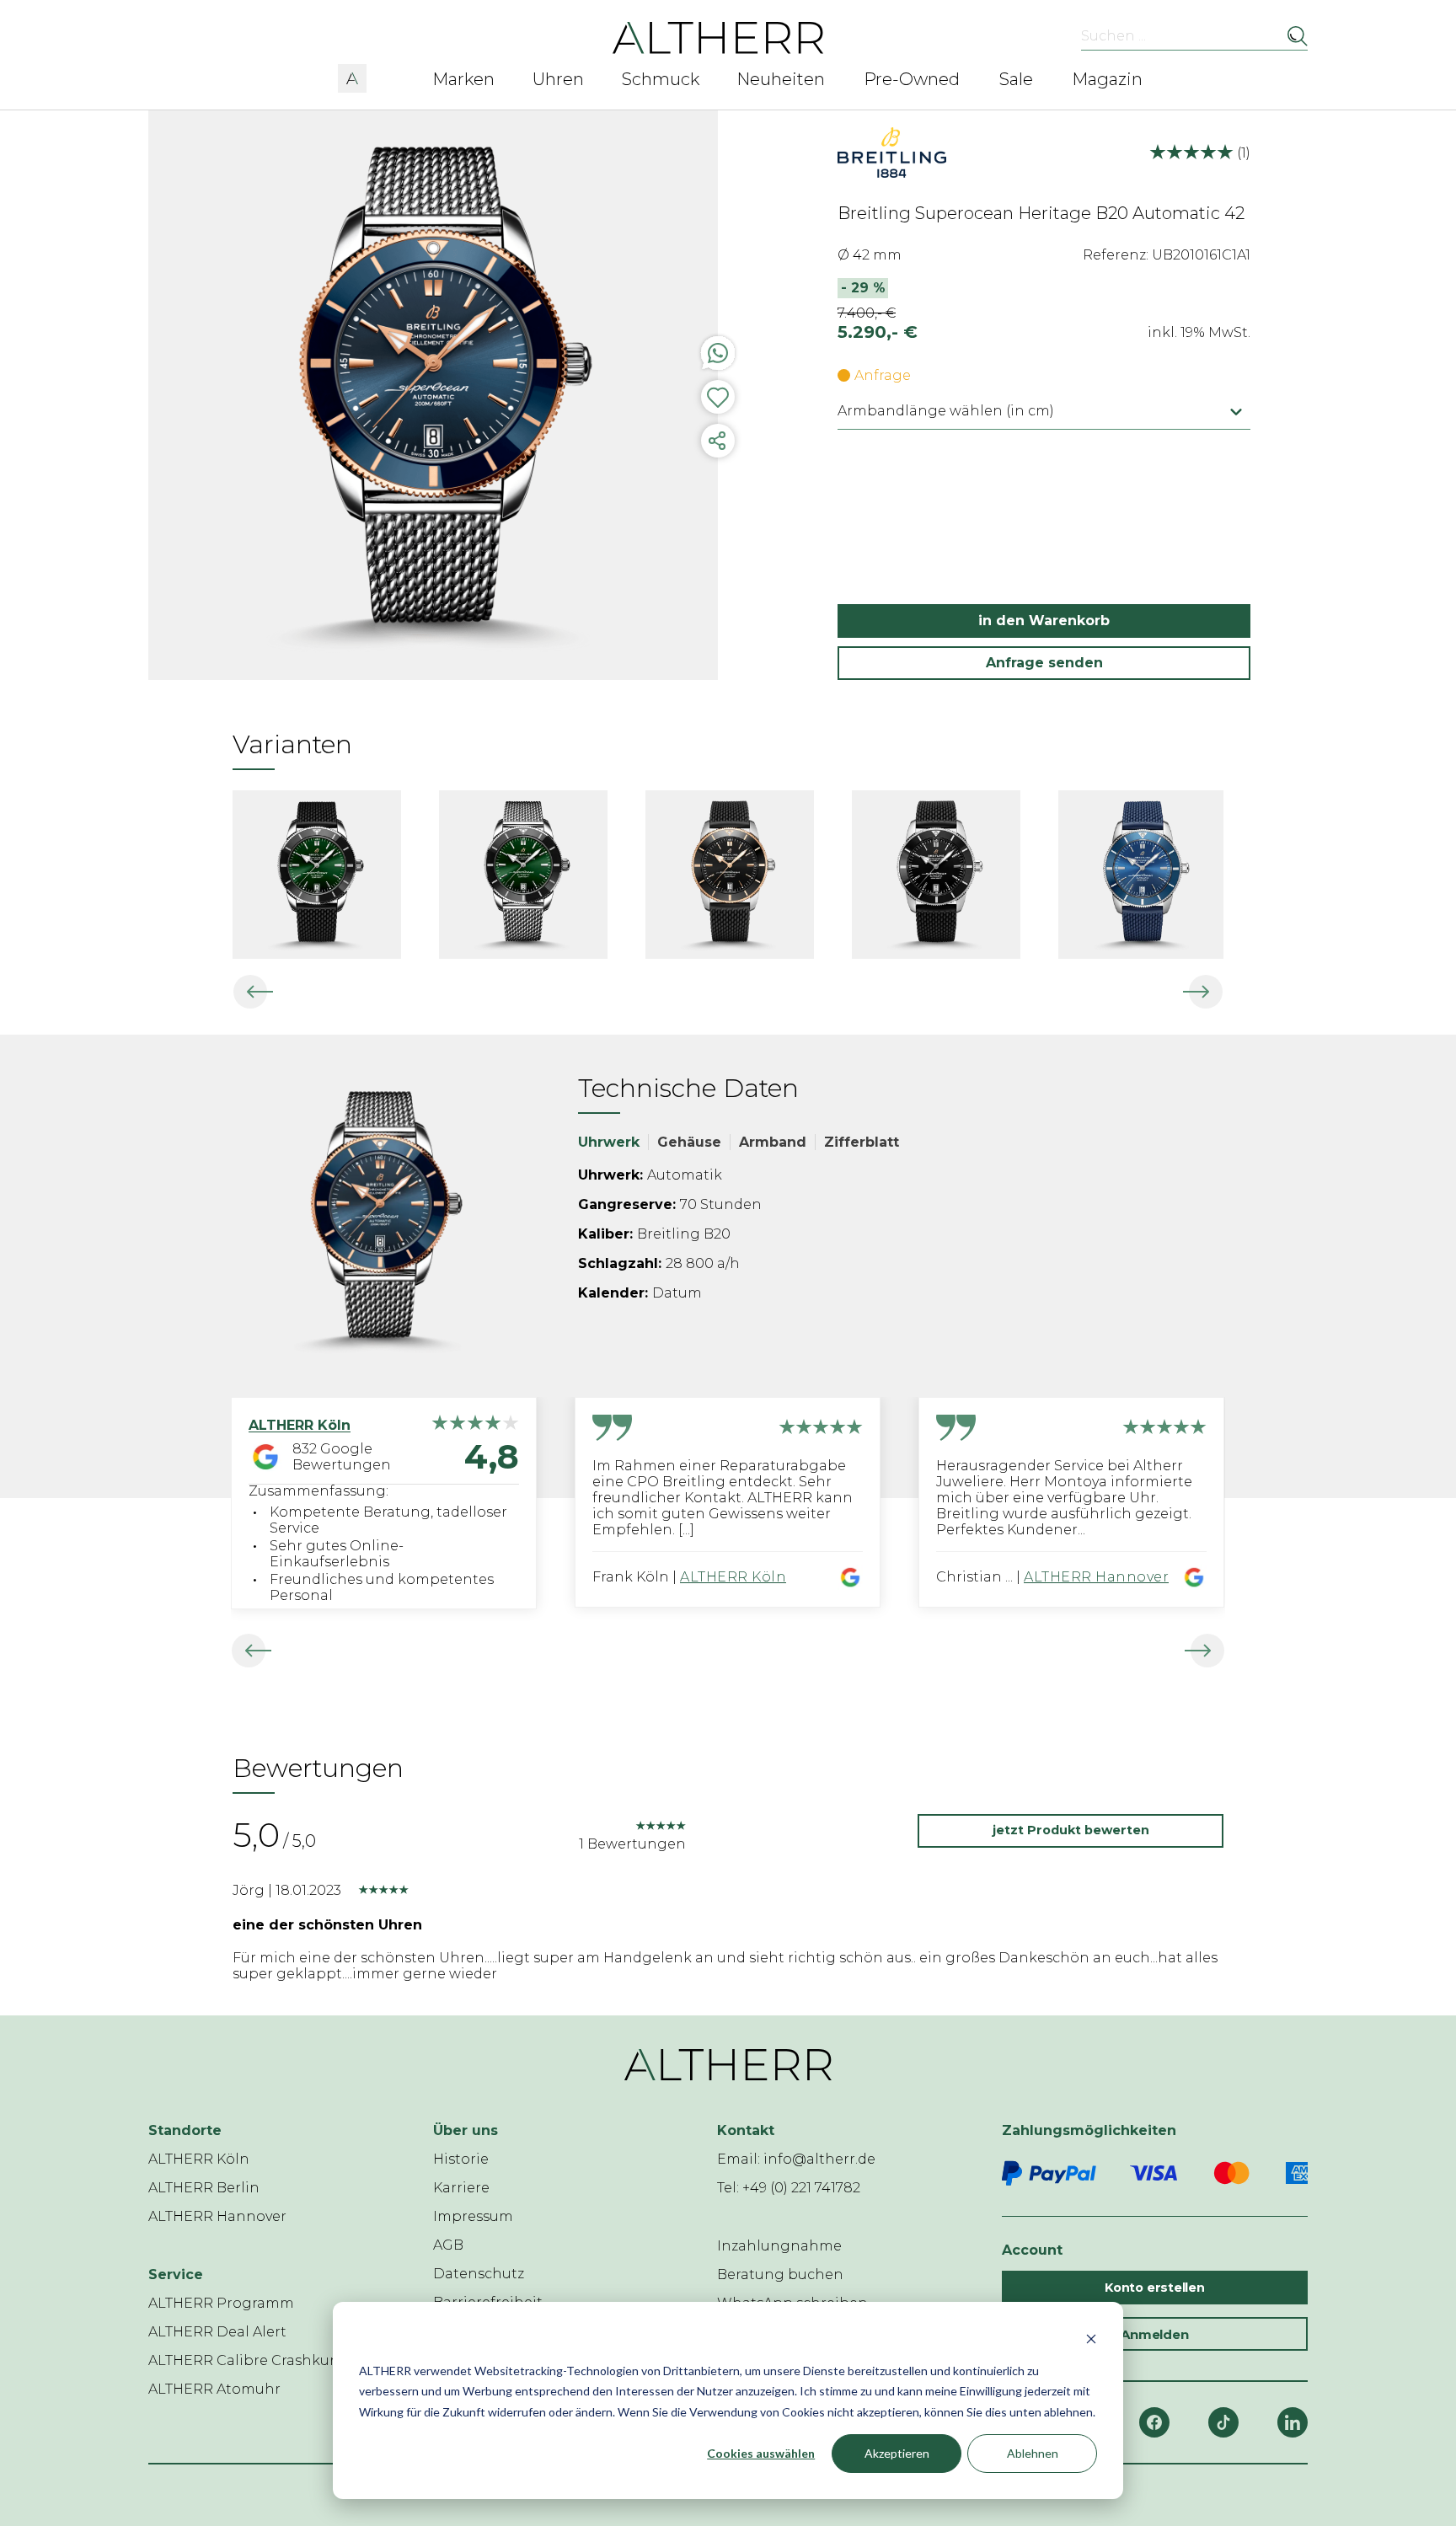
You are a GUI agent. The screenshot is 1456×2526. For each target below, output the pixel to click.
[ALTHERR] (718, 37)
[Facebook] (1154, 2422)
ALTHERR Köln (733, 1577)
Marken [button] (463, 79)
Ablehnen (1033, 2453)
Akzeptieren (897, 2453)
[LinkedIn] (1293, 2422)
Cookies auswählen (761, 2453)
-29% (863, 288)
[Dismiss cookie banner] (1091, 2339)
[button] (352, 76)
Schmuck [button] (661, 79)
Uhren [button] (558, 79)
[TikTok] (1223, 2422)
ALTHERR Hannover (1096, 1577)
